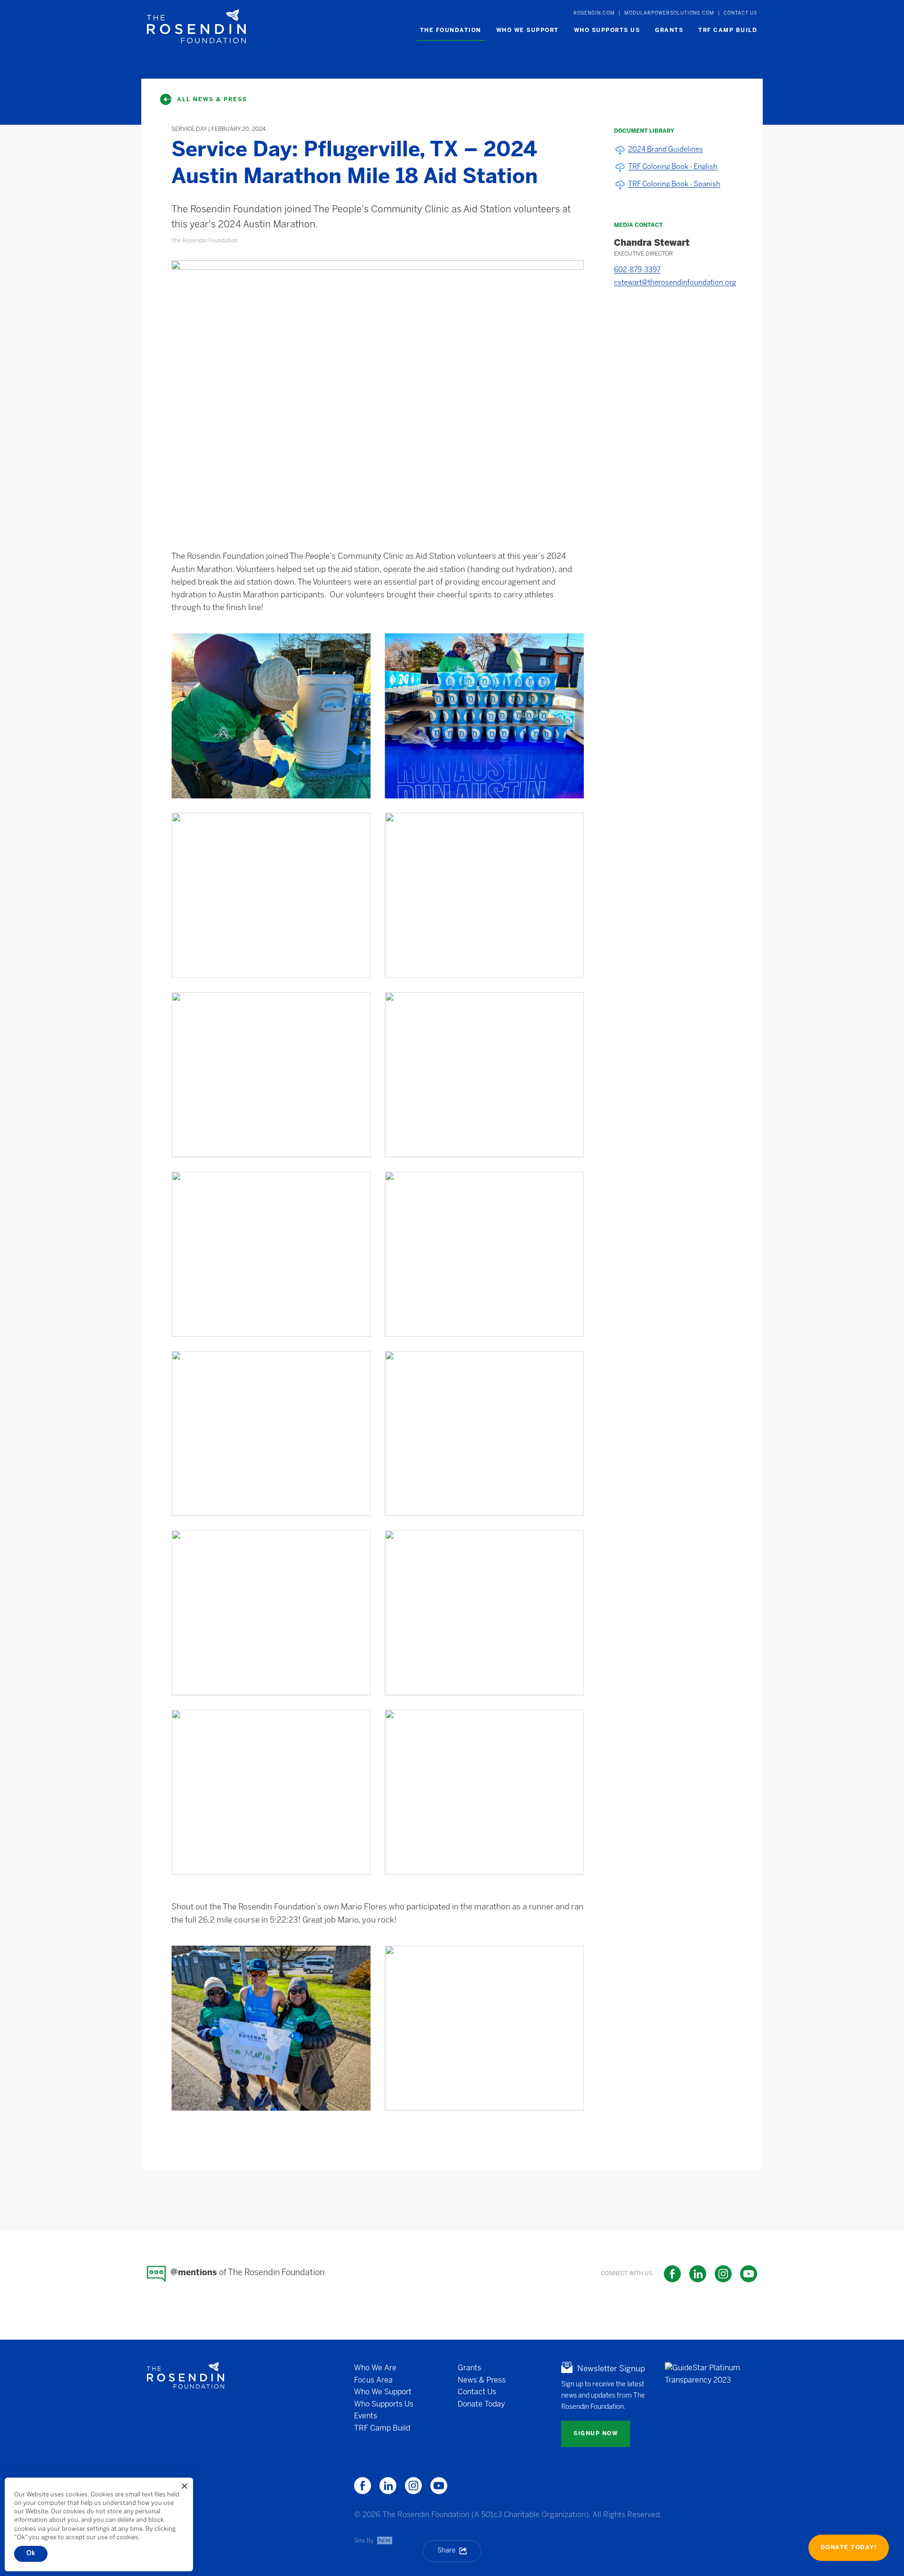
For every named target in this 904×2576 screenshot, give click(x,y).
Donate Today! (849, 2548)
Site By (365, 2540)
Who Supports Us (384, 2404)
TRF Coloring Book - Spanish (674, 185)
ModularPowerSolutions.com (669, 13)
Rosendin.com (594, 13)
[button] (451, 31)
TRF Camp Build (382, 2428)
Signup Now (596, 2434)
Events (366, 2416)
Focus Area (373, 2380)
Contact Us (740, 13)
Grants (469, 2368)
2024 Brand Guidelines (666, 150)
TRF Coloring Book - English (673, 167)
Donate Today (481, 2404)
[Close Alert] (185, 2486)
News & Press (482, 2380)
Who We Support (383, 2392)
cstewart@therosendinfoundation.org (675, 283)
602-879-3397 (637, 270)
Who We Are (375, 2368)
